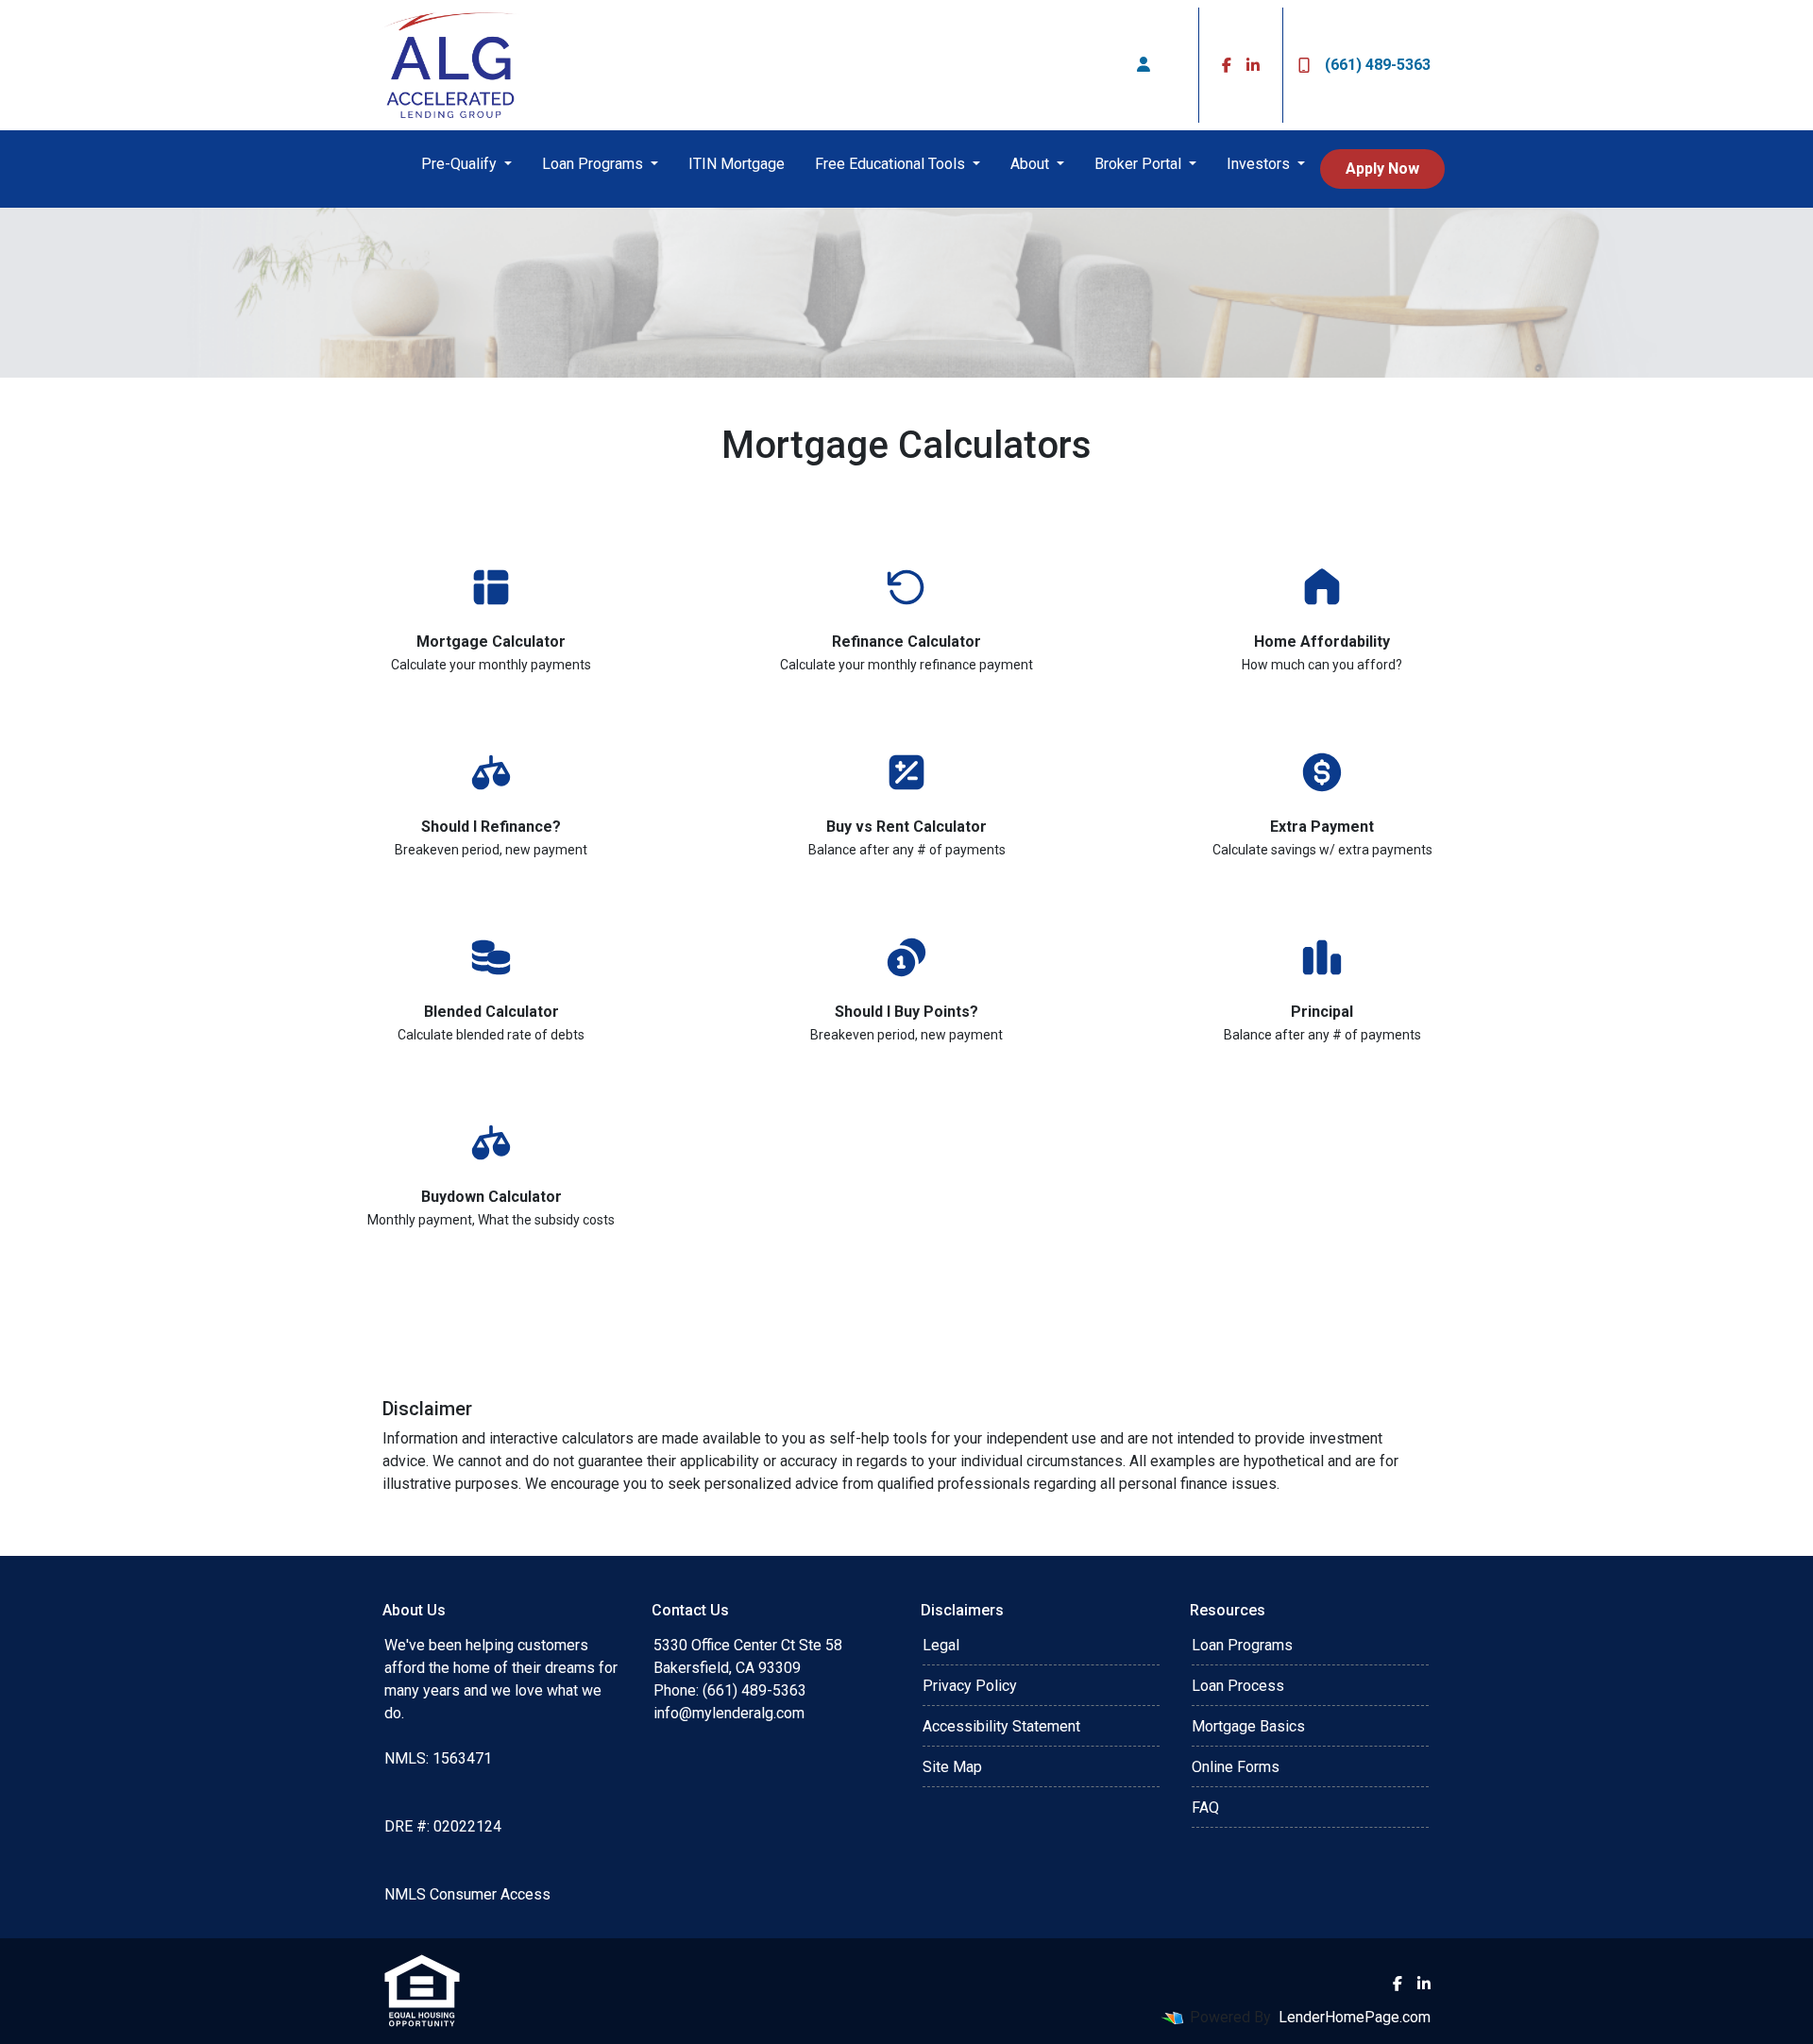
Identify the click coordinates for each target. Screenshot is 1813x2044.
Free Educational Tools (892, 164)
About (1032, 164)
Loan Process (1238, 1686)
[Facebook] (1227, 65)
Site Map (952, 1767)
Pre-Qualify (461, 164)
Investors (1260, 164)
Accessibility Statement (1001, 1726)
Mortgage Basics (1248, 1726)
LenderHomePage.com (1355, 2017)
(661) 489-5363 (1378, 65)
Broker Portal (1140, 164)
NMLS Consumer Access (467, 1894)
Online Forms (1236, 1767)
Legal (941, 1645)
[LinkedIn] (1253, 65)
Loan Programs (594, 164)
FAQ (1205, 1808)
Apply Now (1382, 169)
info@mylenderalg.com (729, 1713)
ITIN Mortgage (737, 164)
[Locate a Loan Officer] (1144, 65)
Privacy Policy (970, 1686)
